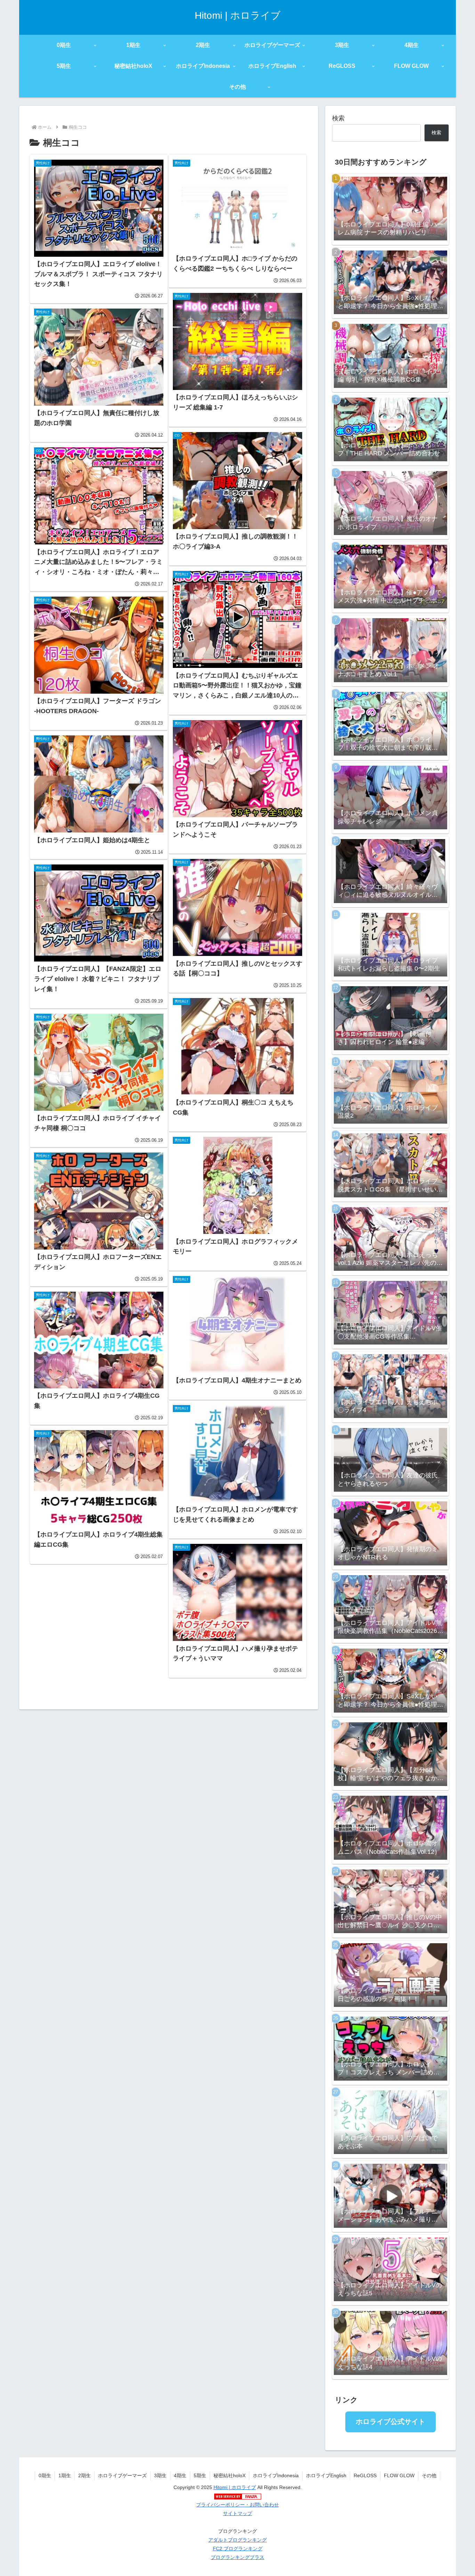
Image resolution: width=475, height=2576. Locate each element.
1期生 (65, 2475)
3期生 (160, 2475)
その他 (429, 2475)
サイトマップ (237, 2513)
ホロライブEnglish (326, 2475)
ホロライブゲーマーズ (122, 2475)
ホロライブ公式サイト (391, 2422)
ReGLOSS (365, 2475)
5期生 (200, 2475)
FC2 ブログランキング (238, 2549)
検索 (338, 118)
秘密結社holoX (230, 2475)
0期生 (45, 2475)
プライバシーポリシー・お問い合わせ (237, 2505)
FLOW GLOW (399, 2475)
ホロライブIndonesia (276, 2475)
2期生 (84, 2475)
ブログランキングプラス (237, 2557)
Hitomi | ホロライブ (235, 2487)
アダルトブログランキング (237, 2540)
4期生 (180, 2475)
